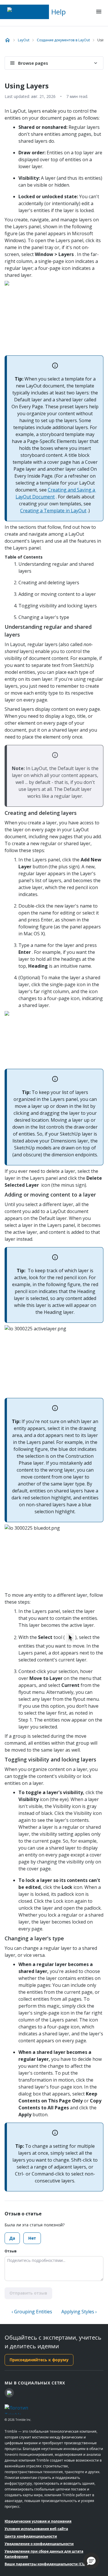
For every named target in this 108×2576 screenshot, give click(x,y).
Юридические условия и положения (38, 2521)
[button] (91, 2561)
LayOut (24, 40)
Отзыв (11, 2251)
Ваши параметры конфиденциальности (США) (47, 2564)
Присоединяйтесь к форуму (39, 2360)
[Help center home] (7, 40)
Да (12, 2238)
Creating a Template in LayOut (53, 511)
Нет (32, 2238)
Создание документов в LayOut (63, 40)
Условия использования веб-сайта (36, 2529)
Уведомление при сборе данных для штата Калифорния (44, 2554)
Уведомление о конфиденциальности (39, 2544)
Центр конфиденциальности (31, 2536)
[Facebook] (9, 2393)
